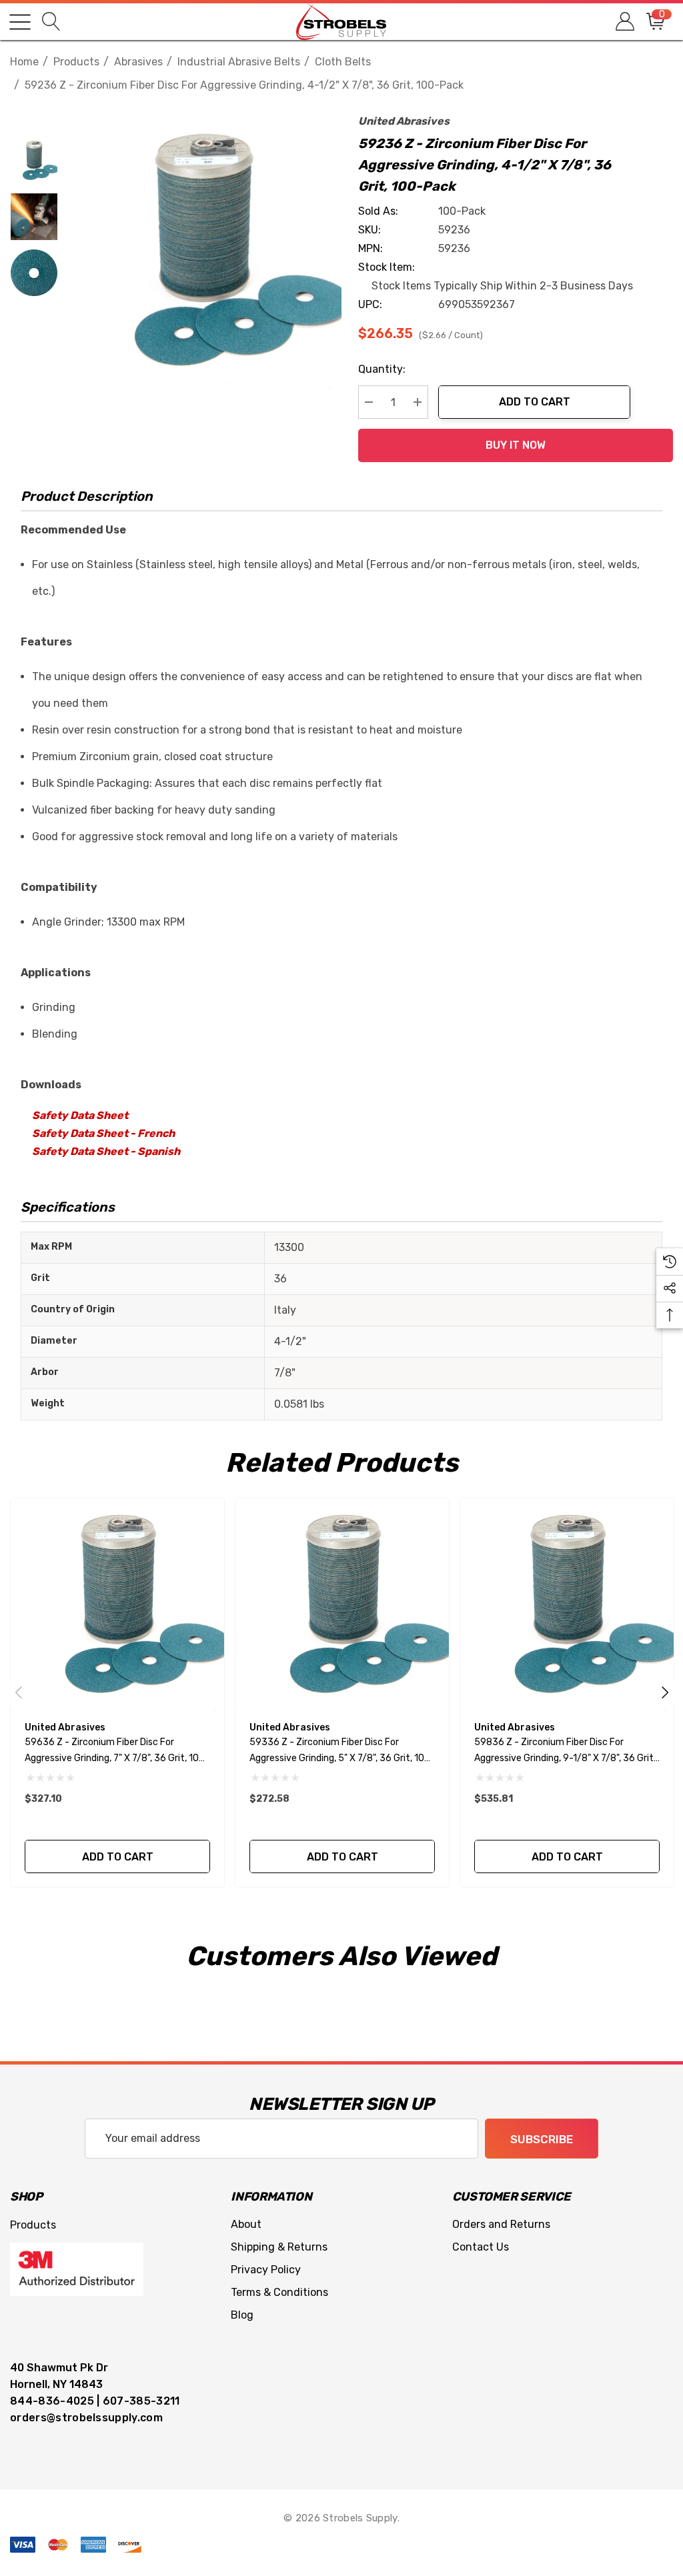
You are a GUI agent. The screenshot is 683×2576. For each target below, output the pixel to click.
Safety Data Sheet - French (103, 1133)
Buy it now (516, 445)
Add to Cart (535, 402)
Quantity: (382, 369)
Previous (19, 1692)
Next (665, 1692)
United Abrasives (404, 121)
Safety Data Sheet (80, 1115)
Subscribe (542, 2139)
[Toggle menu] (20, 22)
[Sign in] (624, 22)
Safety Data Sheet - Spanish (106, 1151)
